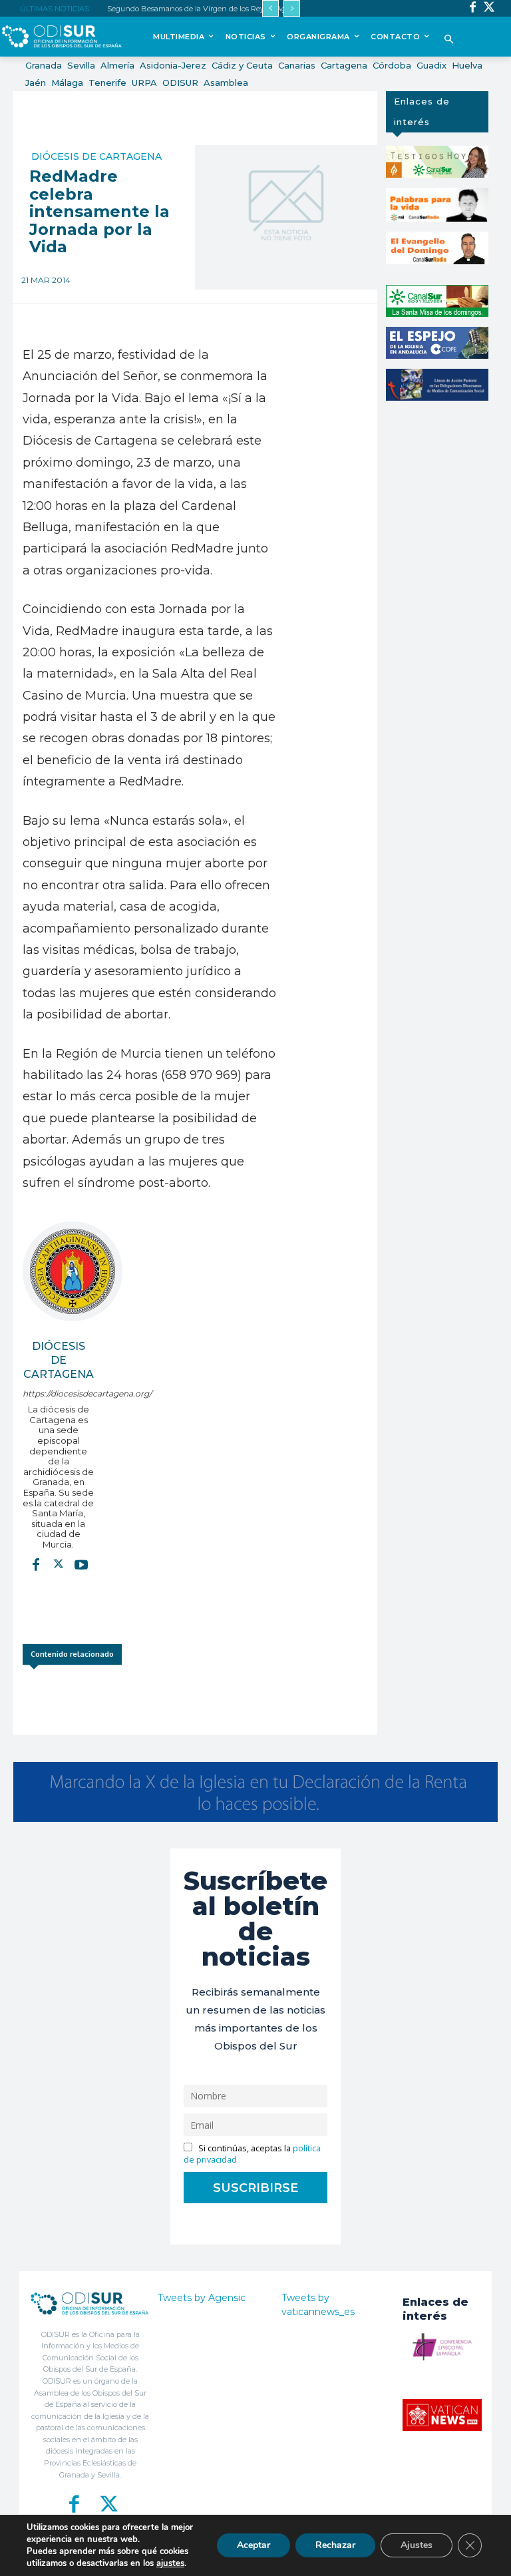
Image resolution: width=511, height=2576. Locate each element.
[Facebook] (473, 8)
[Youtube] (81, 1564)
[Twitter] (489, 8)
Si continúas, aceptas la (252, 2154)
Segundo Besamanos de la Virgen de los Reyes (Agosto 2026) (214, 9)
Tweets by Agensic (202, 2298)
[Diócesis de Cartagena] (73, 1271)
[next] (292, 8)
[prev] (270, 8)
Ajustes (417, 2545)
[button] (449, 40)
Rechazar (335, 2545)
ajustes (170, 2563)
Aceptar (254, 2545)
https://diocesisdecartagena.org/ (58, 1394)
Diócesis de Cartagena (96, 156)
